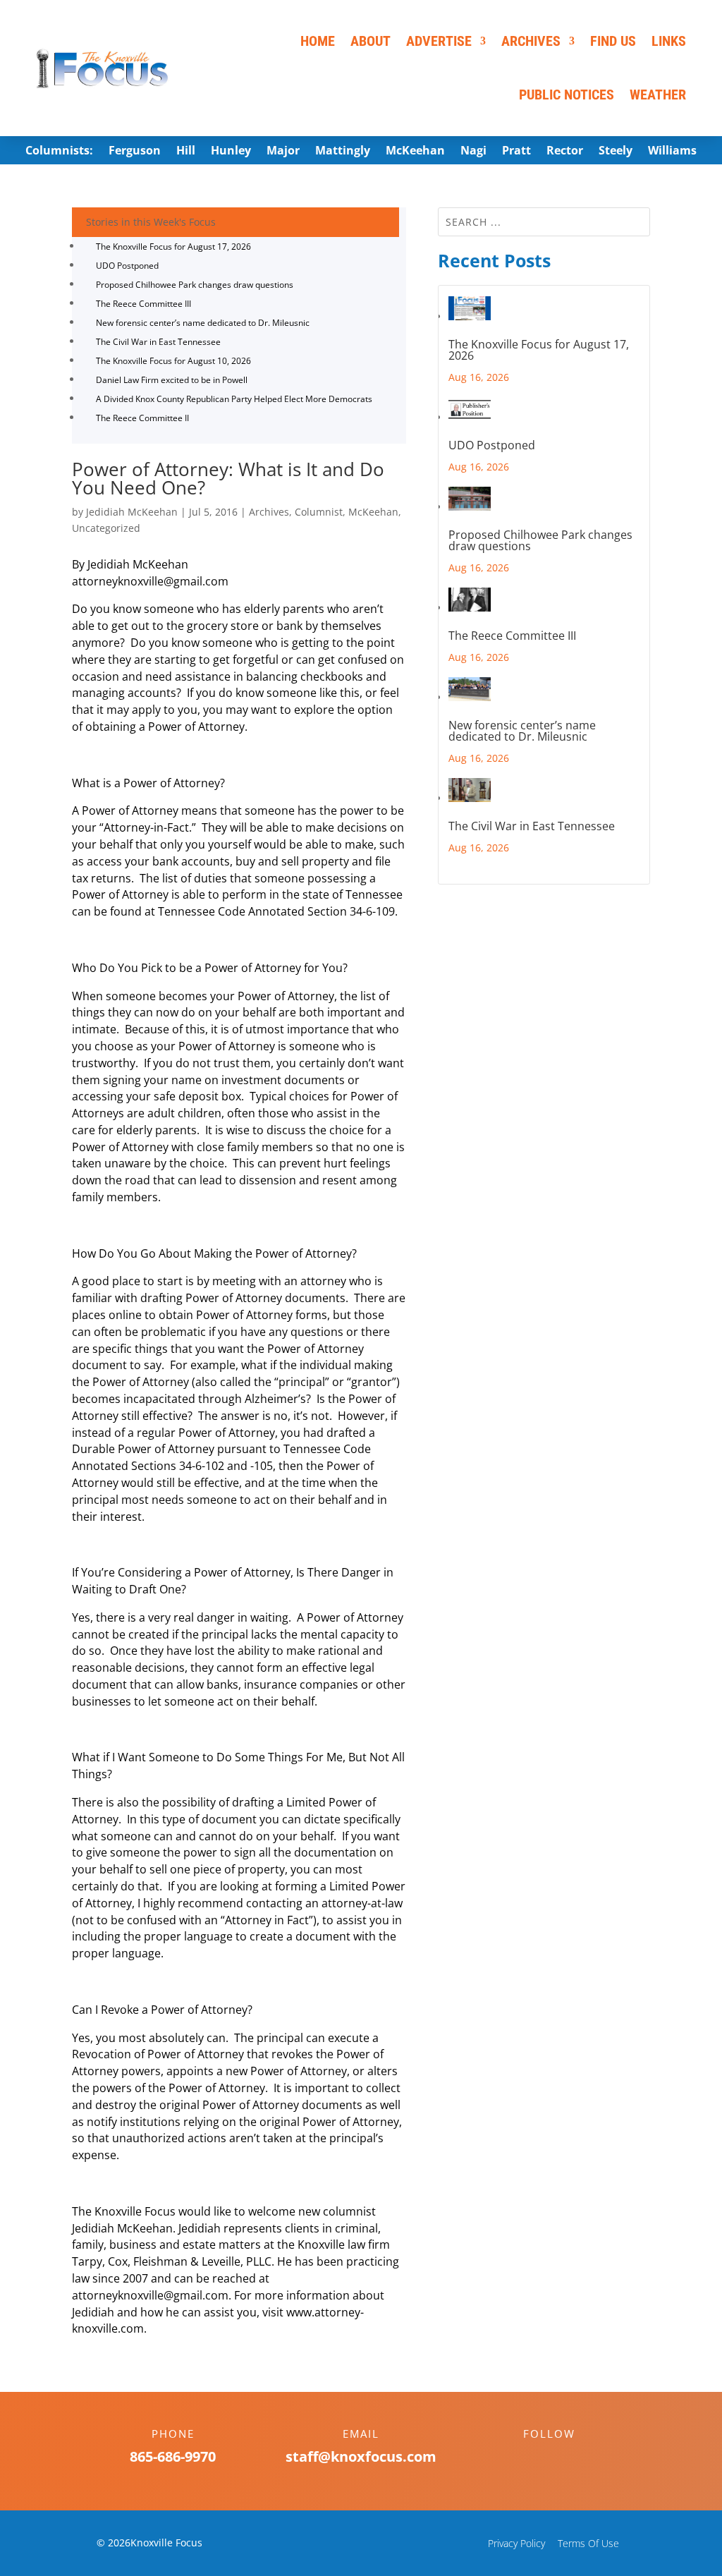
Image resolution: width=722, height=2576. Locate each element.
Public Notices (567, 95)
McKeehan (415, 152)
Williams (672, 152)
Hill (186, 152)
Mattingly (343, 152)
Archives (531, 41)
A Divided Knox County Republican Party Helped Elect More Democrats (234, 399)
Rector (565, 152)
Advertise (439, 41)
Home (318, 41)
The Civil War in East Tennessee (158, 342)
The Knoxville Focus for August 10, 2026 (173, 361)
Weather (658, 95)
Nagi (473, 152)
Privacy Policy (516, 2543)
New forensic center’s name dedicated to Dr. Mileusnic (203, 323)
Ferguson (135, 152)
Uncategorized (106, 528)
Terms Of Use (588, 2543)
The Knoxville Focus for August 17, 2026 (173, 247)
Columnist (319, 512)
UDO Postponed (127, 266)
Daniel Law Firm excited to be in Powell (172, 380)
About (371, 41)
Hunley (231, 152)
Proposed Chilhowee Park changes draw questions (195, 285)
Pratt (516, 152)
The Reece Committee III (143, 304)
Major (283, 152)
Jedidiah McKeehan (132, 512)
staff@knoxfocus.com (361, 2456)
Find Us (613, 41)
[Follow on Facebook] (535, 2458)
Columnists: (59, 152)
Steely (616, 152)
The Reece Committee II (142, 418)
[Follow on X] (563, 2458)
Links (669, 41)
